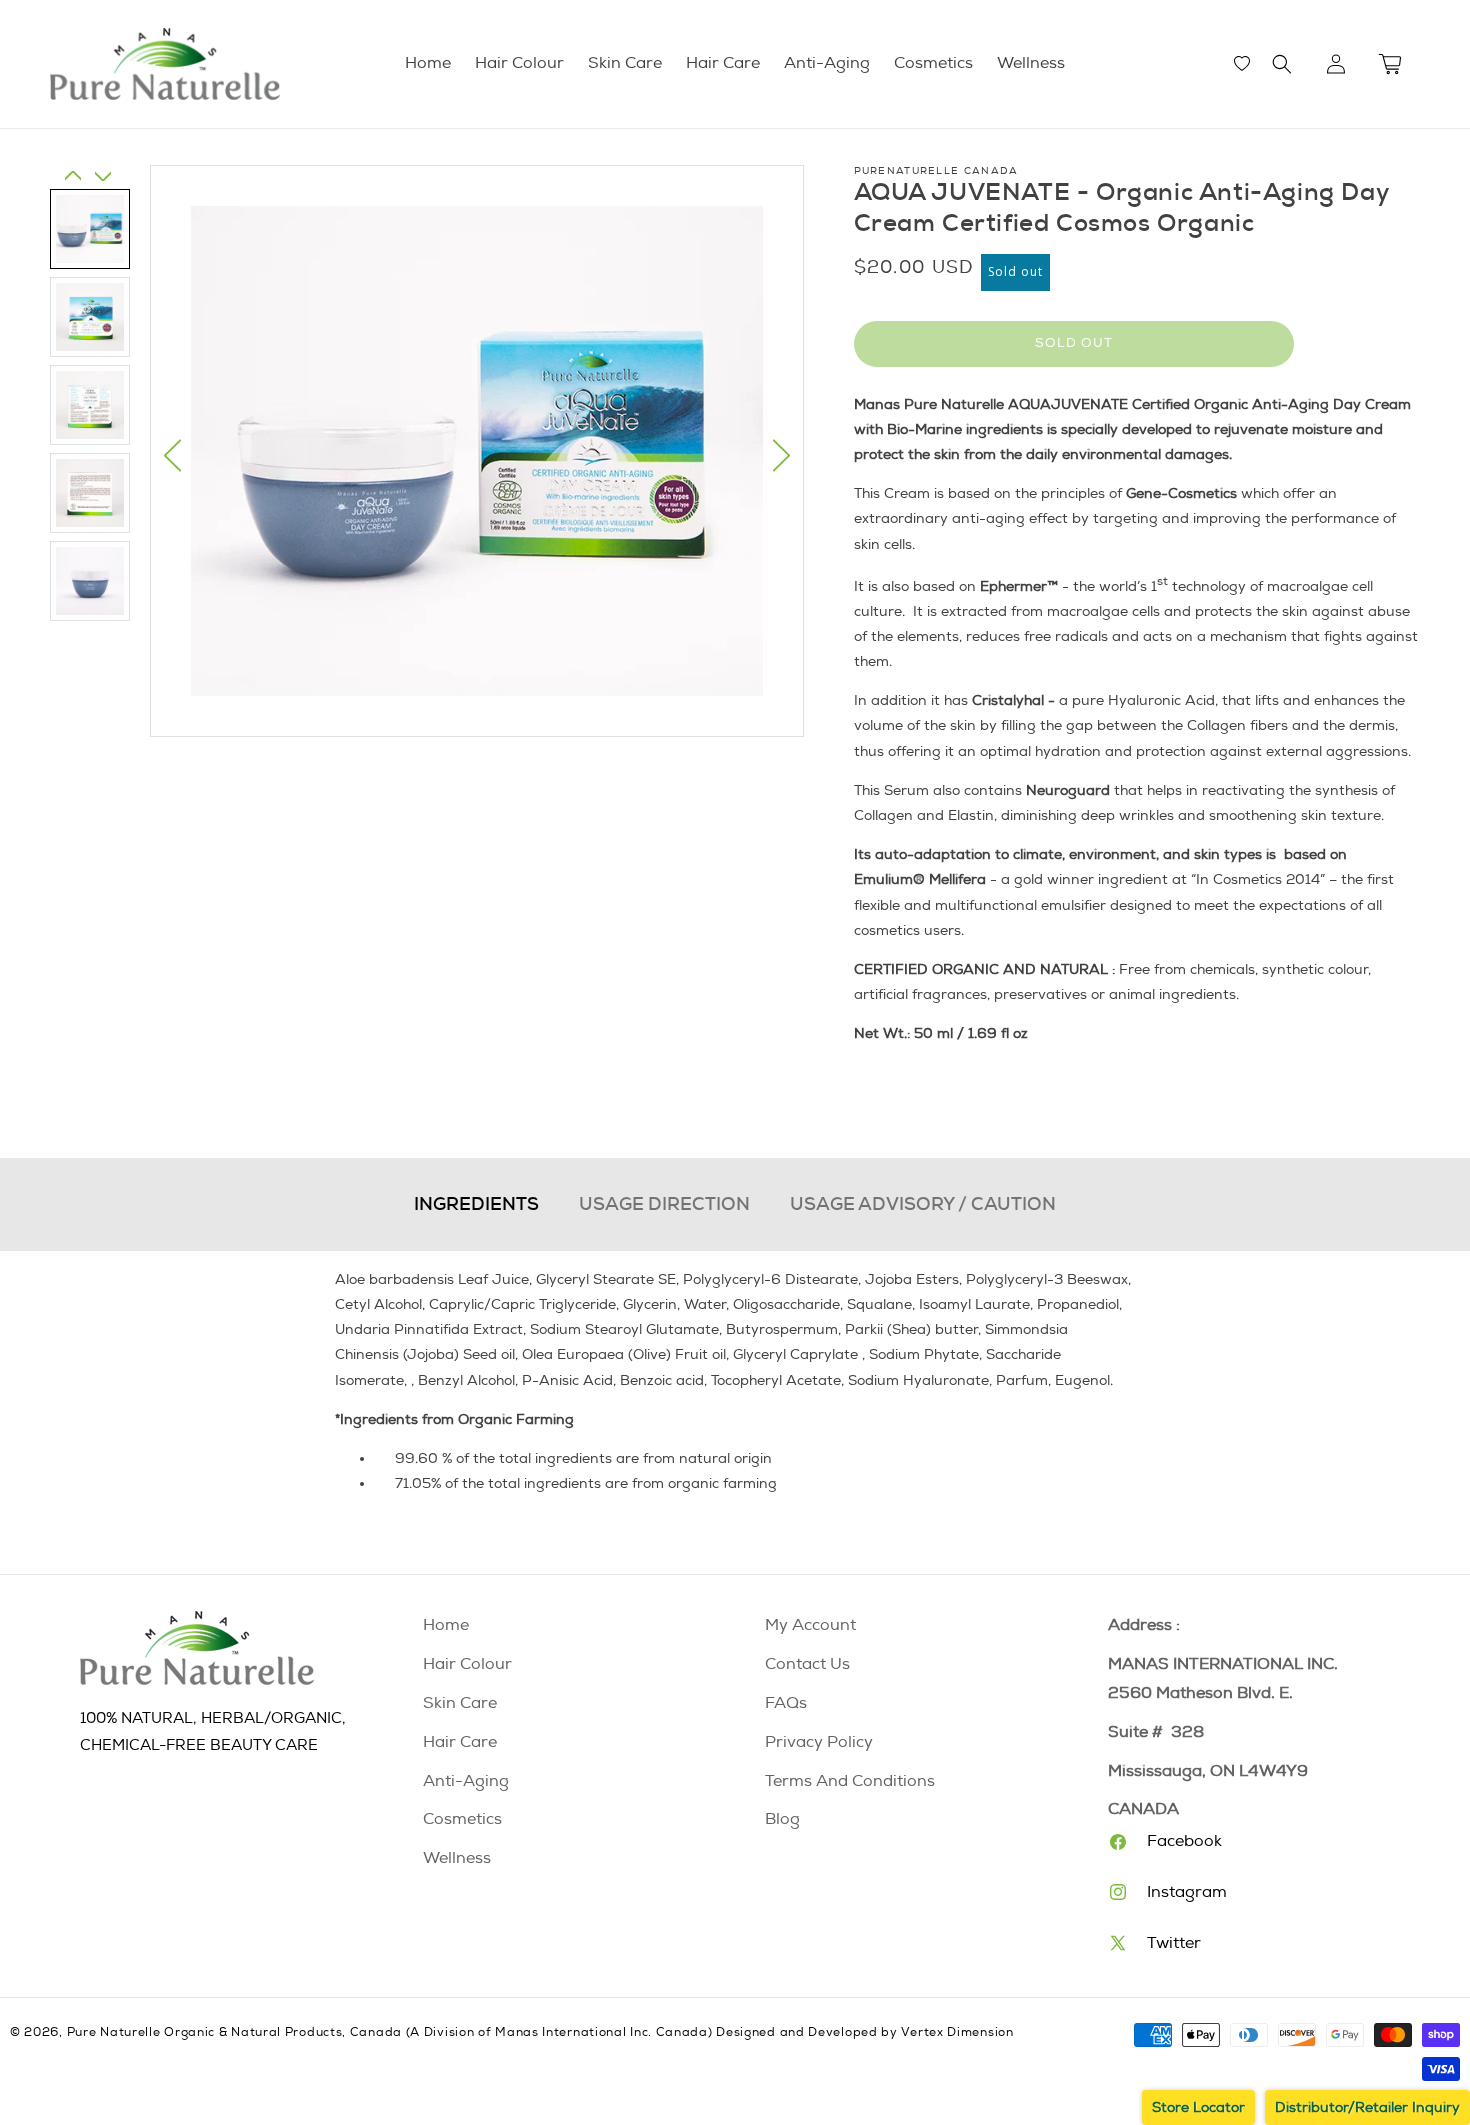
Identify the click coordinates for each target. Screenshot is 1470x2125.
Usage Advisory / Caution (923, 1204)
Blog (782, 1819)
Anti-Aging (466, 1781)
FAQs (786, 1703)
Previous (172, 455)
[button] (1282, 64)
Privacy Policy (819, 1742)
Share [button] (894, 1093)
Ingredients (476, 1204)
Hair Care (460, 1742)
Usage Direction (664, 1204)
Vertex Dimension (957, 2032)
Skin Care (460, 1703)
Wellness (457, 1858)
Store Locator (1198, 2107)
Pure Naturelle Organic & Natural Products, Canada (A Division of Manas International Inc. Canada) (390, 2032)
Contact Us (807, 1664)
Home (446, 1625)
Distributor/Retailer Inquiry (1367, 2107)
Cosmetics (462, 1819)
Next (781, 455)
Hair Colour (467, 1664)
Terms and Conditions (850, 1781)
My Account (810, 1625)
